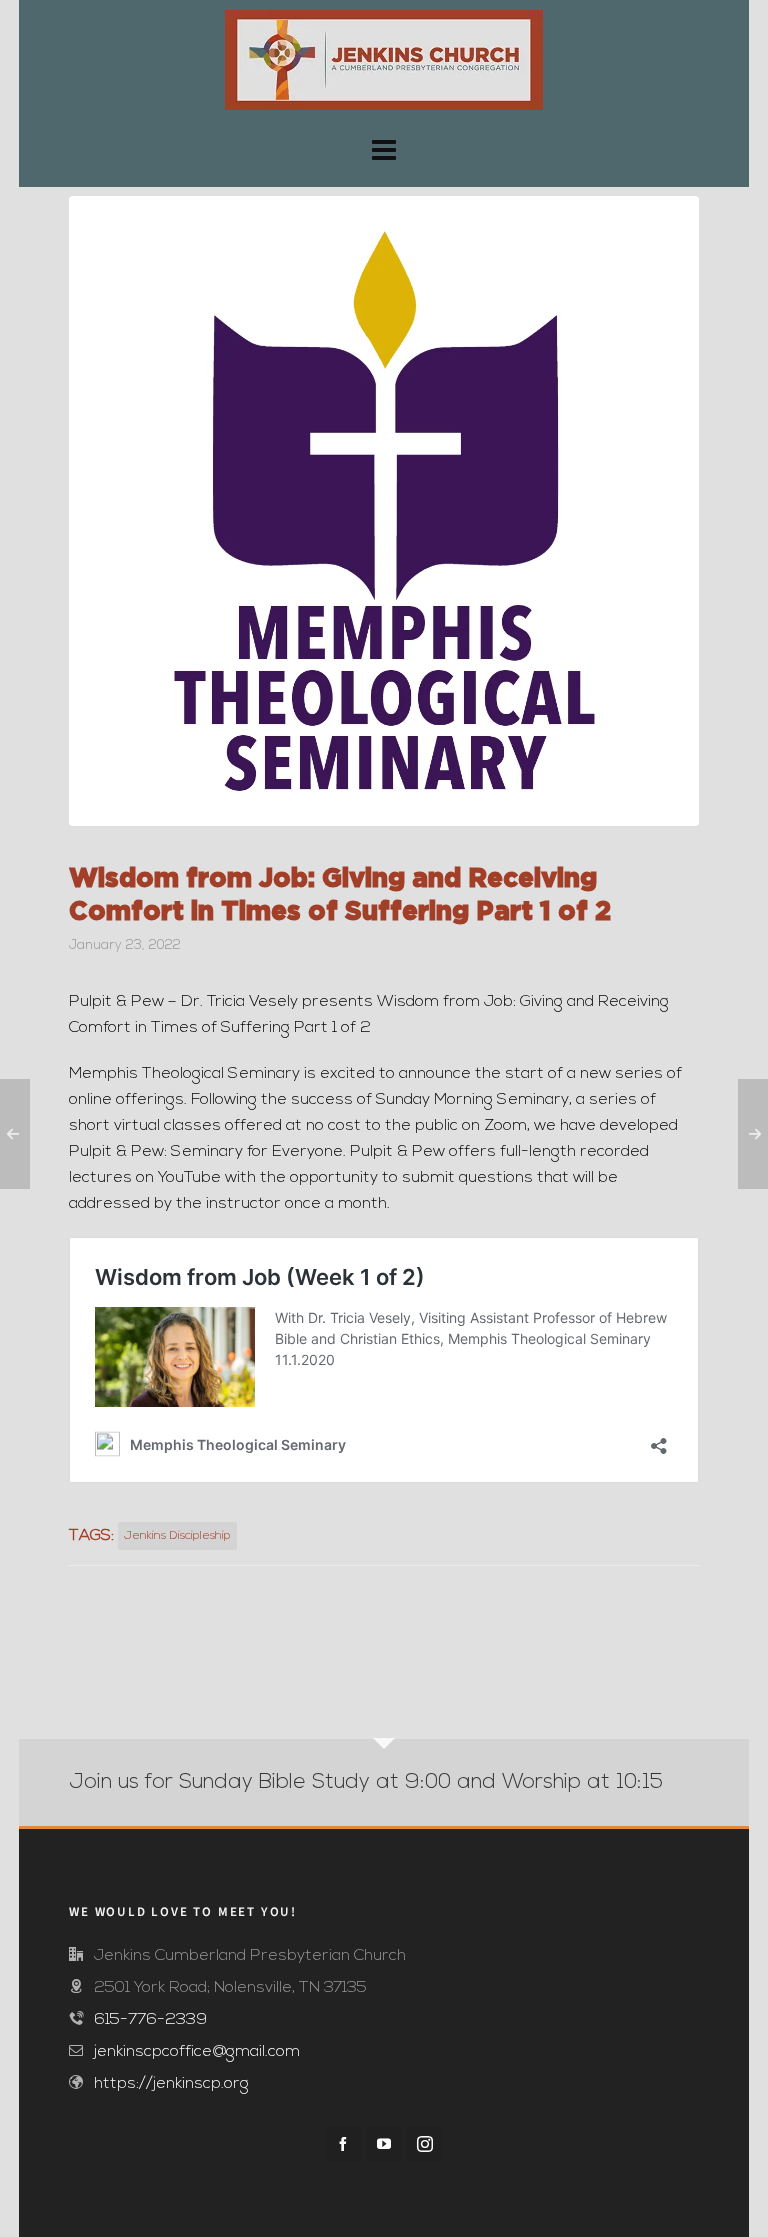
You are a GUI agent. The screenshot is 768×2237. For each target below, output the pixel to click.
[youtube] (384, 2144)
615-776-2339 (150, 2020)
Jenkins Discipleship (177, 1536)
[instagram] (425, 2144)
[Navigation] (384, 153)
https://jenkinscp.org (171, 2084)
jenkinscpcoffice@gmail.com (197, 2052)
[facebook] (343, 2144)
